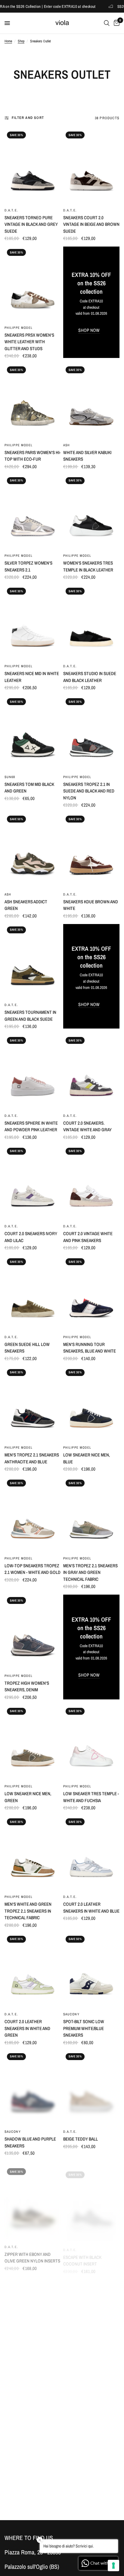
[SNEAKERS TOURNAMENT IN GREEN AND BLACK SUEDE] (33, 961)
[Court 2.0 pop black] (33, 2309)
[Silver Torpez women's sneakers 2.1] (33, 512)
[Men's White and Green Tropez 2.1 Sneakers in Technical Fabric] (33, 1853)
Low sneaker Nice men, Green (28, 1797)
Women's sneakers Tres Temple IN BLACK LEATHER (88, 566)
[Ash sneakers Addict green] (33, 851)
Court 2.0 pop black (25, 2360)
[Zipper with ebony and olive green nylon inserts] (33, 2199)
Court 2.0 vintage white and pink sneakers (88, 1237)
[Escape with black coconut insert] (91, 2199)
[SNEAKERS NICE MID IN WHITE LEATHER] (33, 623)
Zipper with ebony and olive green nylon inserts (32, 2253)
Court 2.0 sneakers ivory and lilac (31, 1237)
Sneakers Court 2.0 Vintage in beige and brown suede (91, 224)
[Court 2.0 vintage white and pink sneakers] (91, 1183)
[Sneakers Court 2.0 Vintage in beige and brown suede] (91, 167)
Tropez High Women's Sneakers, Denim (27, 1687)
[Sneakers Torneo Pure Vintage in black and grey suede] (33, 167)
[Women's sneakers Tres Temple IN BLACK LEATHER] (91, 512)
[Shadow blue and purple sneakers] (33, 2088)
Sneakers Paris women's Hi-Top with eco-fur (33, 456)
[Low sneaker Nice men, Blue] (91, 1404)
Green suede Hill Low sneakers (27, 1348)
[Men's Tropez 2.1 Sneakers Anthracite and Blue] (33, 1404)
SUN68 (10, 777)
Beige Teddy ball (81, 2139)
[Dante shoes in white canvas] (33, 2413)
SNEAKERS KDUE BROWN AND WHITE (91, 905)
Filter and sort (28, 118)
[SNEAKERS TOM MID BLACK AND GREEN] (33, 733)
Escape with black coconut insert (82, 2253)
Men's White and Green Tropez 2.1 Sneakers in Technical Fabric (28, 1911)
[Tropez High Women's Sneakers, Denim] (33, 1632)
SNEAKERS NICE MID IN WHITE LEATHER (32, 677)
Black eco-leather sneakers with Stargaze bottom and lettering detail (89, 2456)
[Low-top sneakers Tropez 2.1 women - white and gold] (33, 1515)
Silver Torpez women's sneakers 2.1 (28, 566)
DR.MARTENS (16, 2457)
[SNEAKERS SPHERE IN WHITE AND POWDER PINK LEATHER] (33, 1072)
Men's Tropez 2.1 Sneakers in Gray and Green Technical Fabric (90, 1572)
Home (8, 41)
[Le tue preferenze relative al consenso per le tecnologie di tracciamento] (113, 2565)
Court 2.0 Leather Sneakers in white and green (27, 2028)
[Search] (107, 23)
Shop (21, 41)
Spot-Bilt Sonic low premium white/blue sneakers (84, 2028)
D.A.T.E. (11, 210)
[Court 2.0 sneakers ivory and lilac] (33, 1183)
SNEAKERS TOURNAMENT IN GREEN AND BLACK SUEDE (30, 1016)
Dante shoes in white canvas (26, 2468)
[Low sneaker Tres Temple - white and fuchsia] (91, 1743)
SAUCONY (71, 2014)
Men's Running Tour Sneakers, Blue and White (90, 1348)
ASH (67, 445)
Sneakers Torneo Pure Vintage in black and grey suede (31, 224)
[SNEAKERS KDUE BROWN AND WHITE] (91, 851)
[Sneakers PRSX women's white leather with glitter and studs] (33, 284)
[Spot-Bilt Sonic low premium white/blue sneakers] (91, 1971)
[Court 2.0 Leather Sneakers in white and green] (33, 1971)
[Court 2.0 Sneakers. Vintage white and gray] (91, 1072)
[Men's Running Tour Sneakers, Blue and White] (91, 1293)
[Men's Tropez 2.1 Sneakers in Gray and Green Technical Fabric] (91, 1515)
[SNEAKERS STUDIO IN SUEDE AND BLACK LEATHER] (91, 623)
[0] (116, 23)
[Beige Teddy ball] (91, 2088)
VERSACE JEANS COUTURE (86, 2438)
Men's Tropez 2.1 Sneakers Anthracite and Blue (32, 1458)
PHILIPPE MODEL (19, 328)
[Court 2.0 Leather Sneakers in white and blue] (91, 1853)
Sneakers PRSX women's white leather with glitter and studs (29, 342)
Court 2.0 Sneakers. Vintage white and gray (87, 1126)
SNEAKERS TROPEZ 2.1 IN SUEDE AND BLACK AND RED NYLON (89, 791)
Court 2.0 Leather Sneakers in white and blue (91, 1908)
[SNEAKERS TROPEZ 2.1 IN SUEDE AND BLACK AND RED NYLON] (91, 733)
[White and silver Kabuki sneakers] (91, 401)
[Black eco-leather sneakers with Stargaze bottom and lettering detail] (91, 2404)
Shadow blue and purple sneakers (30, 2142)
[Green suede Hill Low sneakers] (33, 1293)
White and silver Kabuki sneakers (87, 456)
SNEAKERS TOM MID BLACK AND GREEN (29, 788)
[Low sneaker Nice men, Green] (33, 1743)
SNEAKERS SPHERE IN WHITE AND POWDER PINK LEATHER (31, 1126)
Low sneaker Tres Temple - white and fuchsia (91, 1797)
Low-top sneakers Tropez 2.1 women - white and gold (33, 1569)
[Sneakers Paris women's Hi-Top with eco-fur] (33, 401)
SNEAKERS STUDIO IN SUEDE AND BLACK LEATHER (90, 677)
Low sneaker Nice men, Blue (87, 1458)
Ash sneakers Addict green (26, 905)
